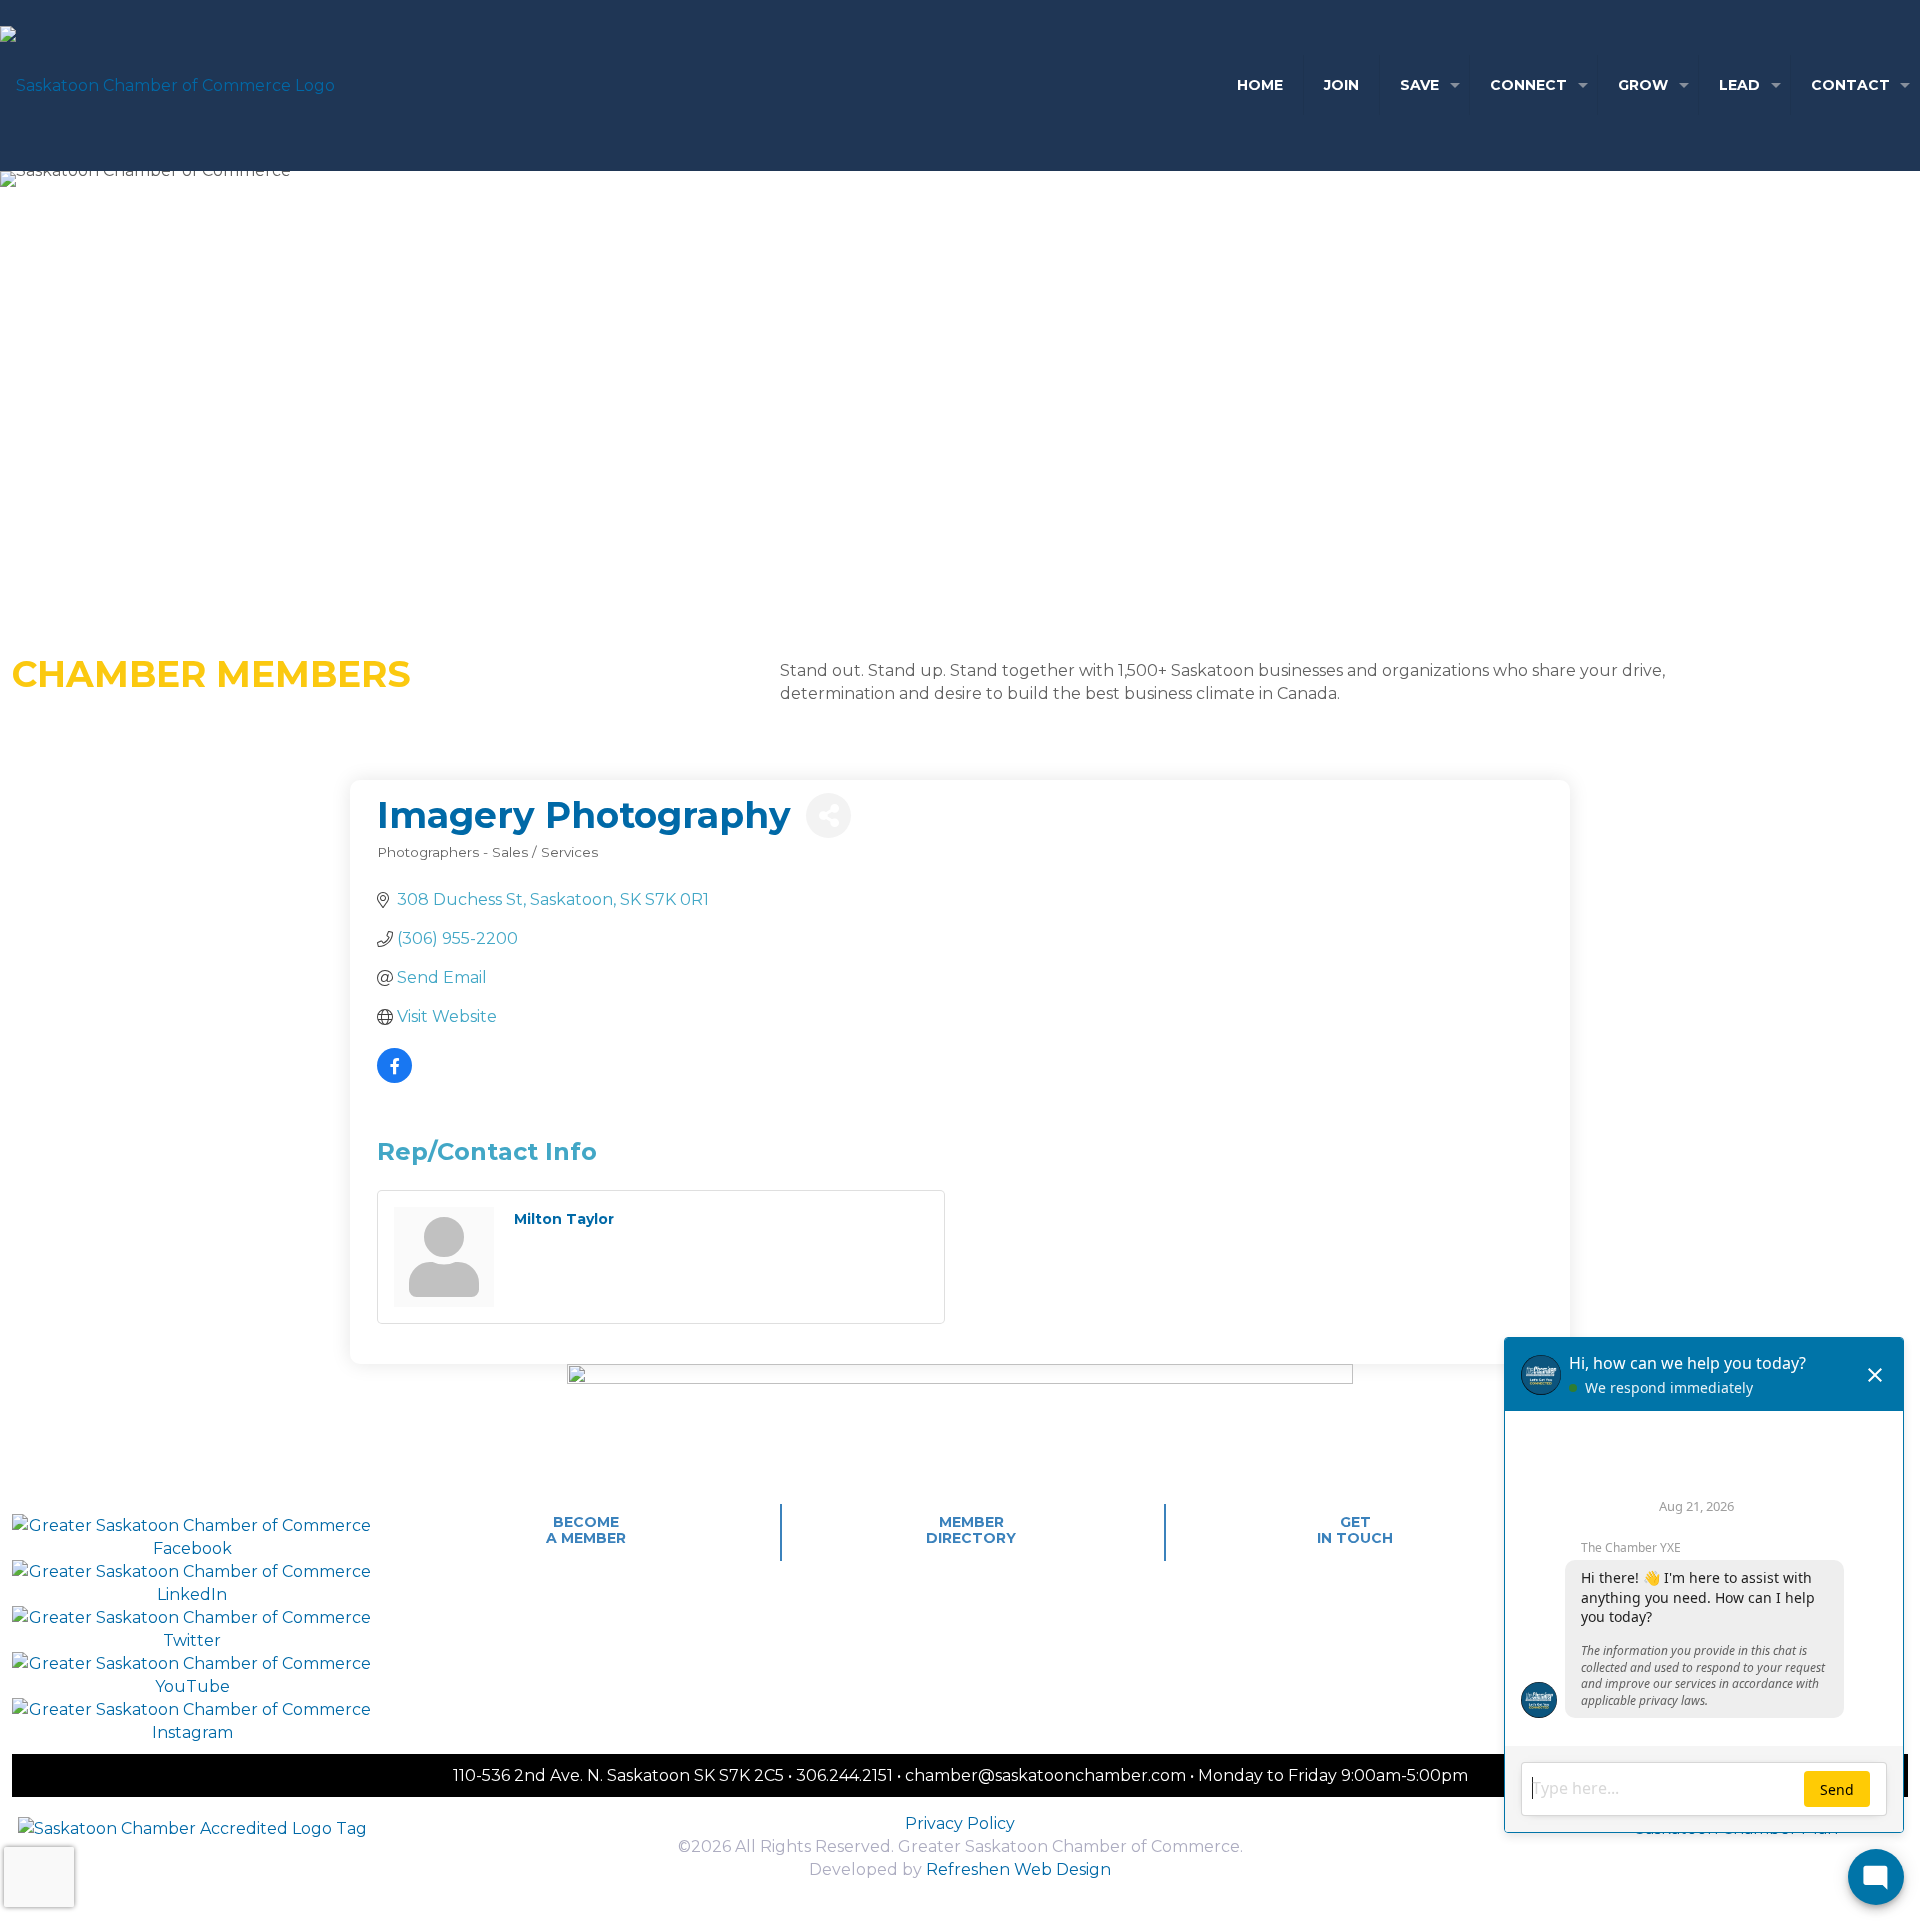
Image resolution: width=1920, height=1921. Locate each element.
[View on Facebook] (394, 1077)
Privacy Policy (960, 1823)
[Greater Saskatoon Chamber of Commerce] (167, 85)
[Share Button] (828, 815)
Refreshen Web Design (1018, 1869)
